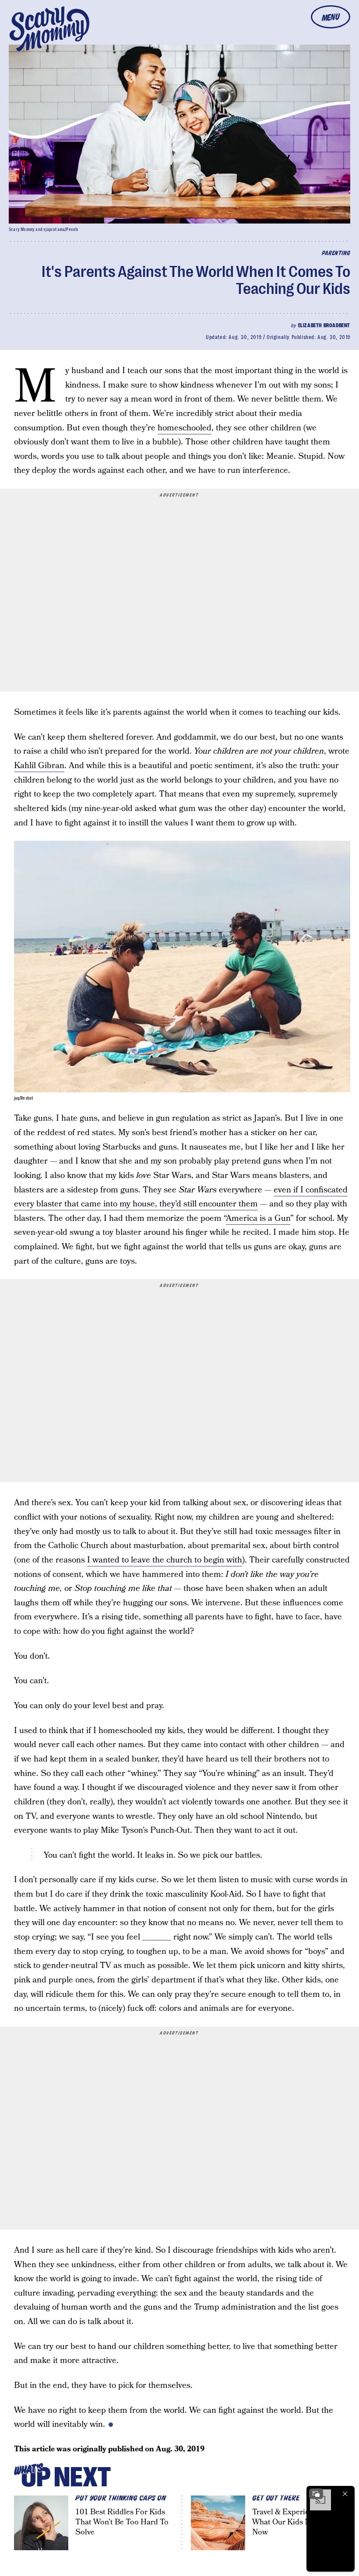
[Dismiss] (345, 2494)
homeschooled (185, 428)
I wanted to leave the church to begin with (165, 1560)
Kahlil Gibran (39, 766)
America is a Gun (258, 1218)
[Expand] (316, 2494)
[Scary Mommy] (49, 29)
